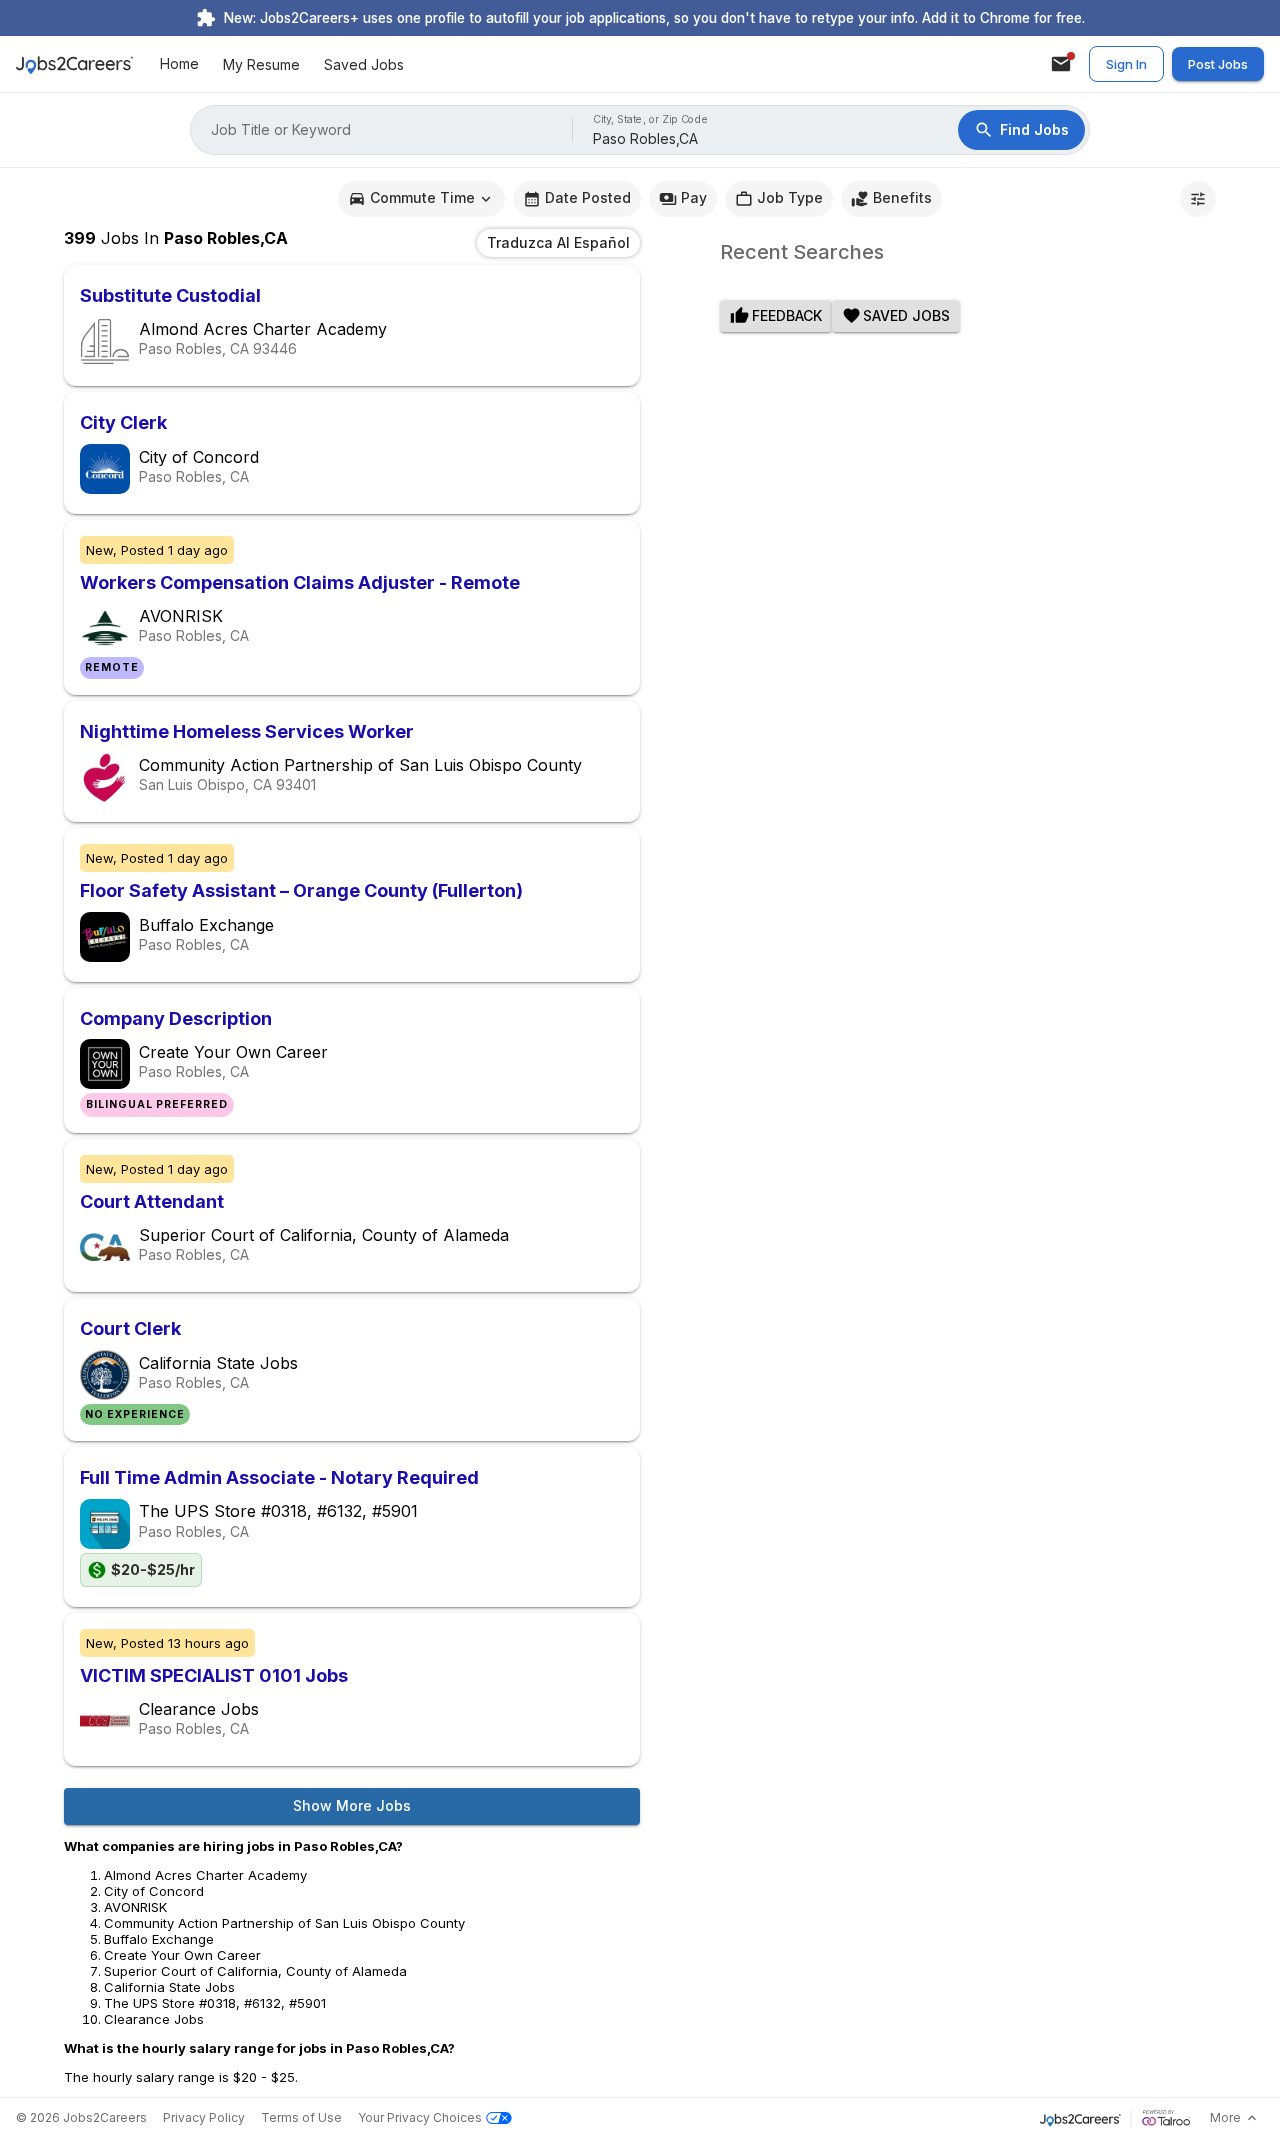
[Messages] (1061, 64)
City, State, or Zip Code (651, 119)
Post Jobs (1218, 64)
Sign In (1126, 64)
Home (179, 64)
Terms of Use (301, 2117)
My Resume (261, 64)
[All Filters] (1198, 199)
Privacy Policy (204, 2117)
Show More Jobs (352, 1805)
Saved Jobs (364, 64)
